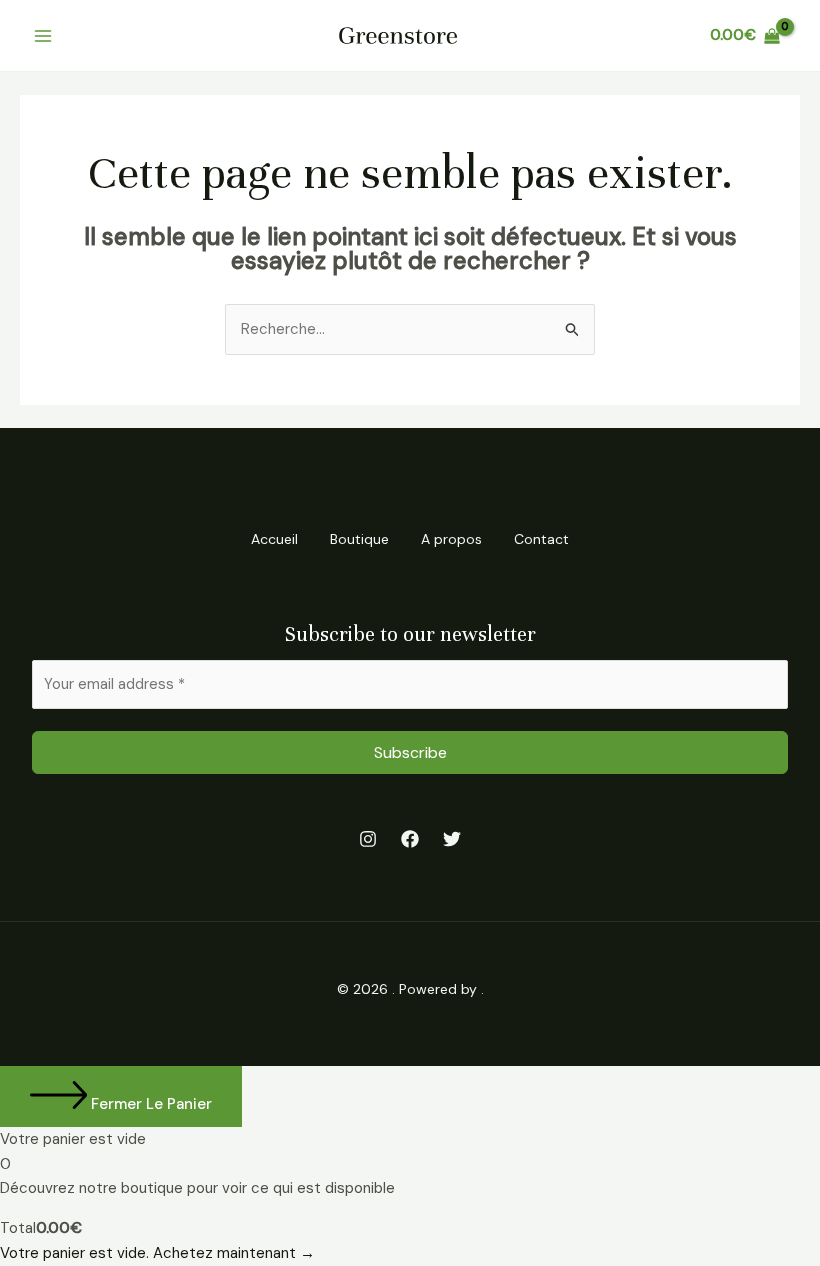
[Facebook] (410, 839)
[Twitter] (452, 839)
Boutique (359, 539)
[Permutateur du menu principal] (43, 35)
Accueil (274, 539)
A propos (451, 539)
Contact (541, 539)
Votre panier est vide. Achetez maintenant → (157, 1253)
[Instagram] (368, 839)
